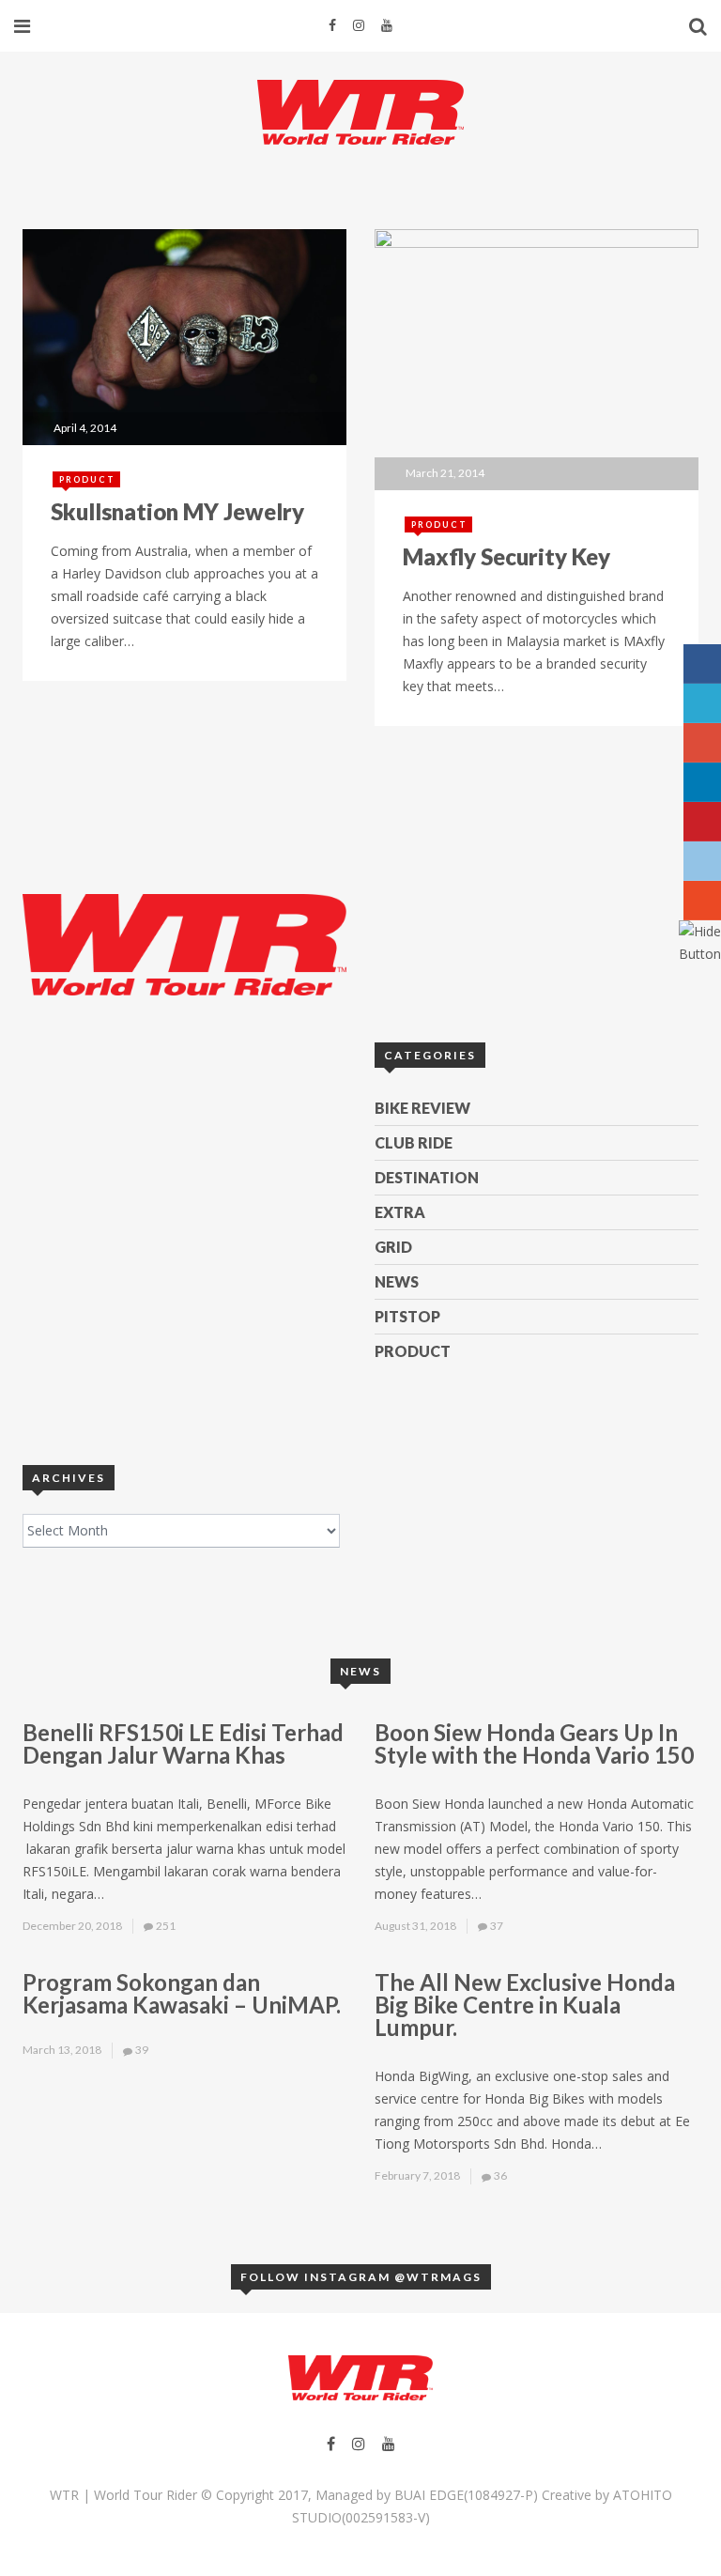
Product (87, 479)
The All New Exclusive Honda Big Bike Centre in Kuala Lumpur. (525, 2005)
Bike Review (422, 1108)
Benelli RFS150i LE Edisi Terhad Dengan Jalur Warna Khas (183, 1743)
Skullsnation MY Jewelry (177, 511)
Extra (400, 1212)
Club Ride (414, 1142)
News (397, 1281)
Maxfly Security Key (506, 556)
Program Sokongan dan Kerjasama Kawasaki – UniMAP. (182, 1993)
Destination (427, 1177)
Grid (393, 1247)
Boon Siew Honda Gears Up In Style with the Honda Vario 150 (534, 1743)
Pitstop (407, 1316)
